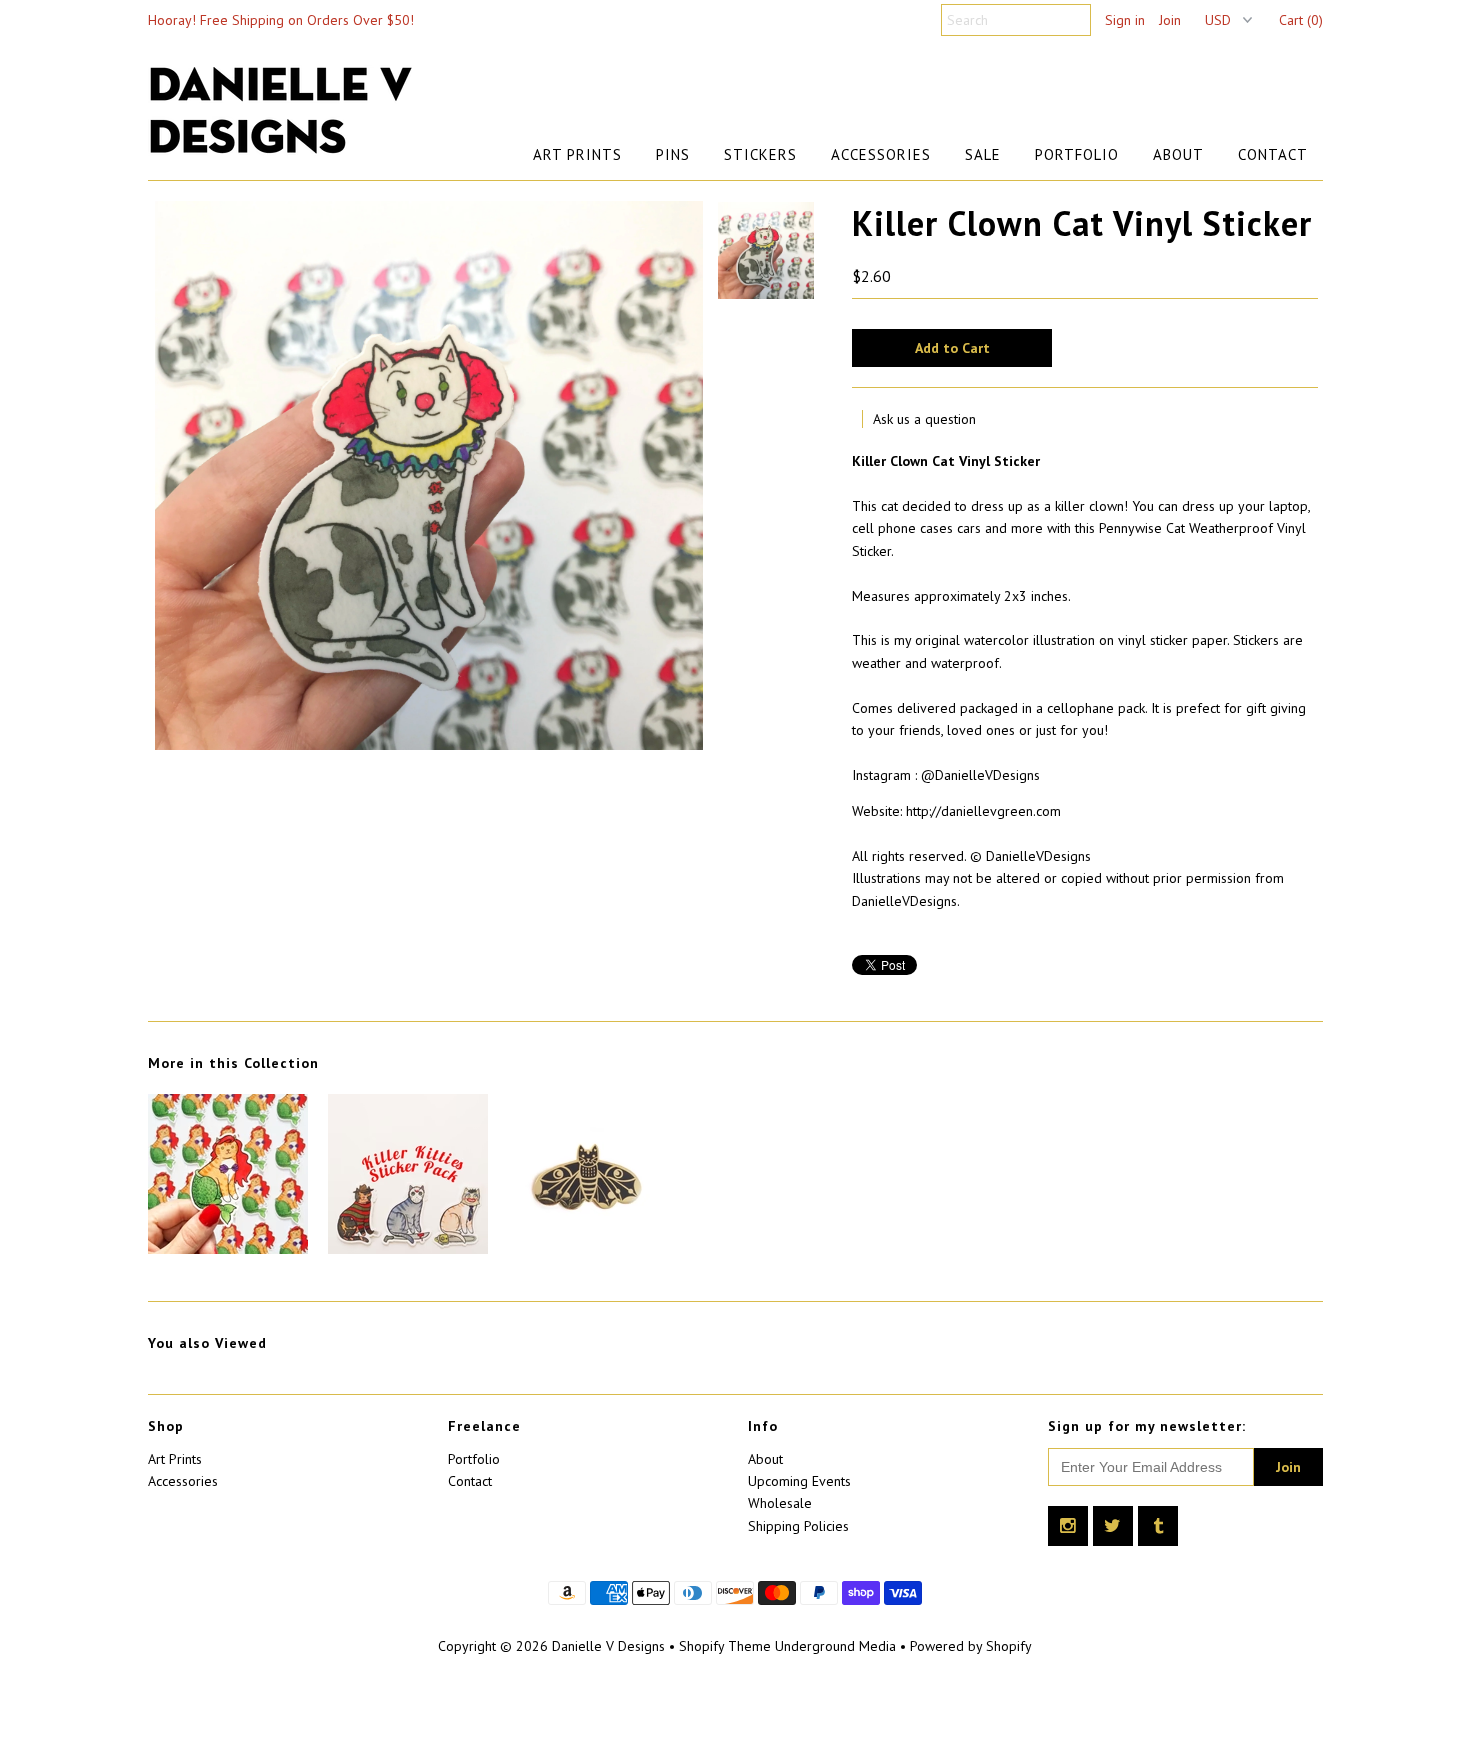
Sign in (1125, 20)
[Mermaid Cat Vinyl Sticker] (228, 1249)
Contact (1273, 154)
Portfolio (1077, 154)
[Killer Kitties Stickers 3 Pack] (408, 1249)
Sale (983, 154)
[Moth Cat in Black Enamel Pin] (588, 1249)
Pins (673, 154)
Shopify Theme (725, 1646)
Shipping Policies (798, 1526)
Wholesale (780, 1503)
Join (1170, 20)
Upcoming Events (799, 1481)
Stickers (760, 154)
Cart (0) (1301, 20)
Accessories (881, 154)
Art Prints (577, 154)
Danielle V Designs (608, 1646)
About (1178, 154)
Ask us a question (924, 419)
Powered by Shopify (971, 1646)
